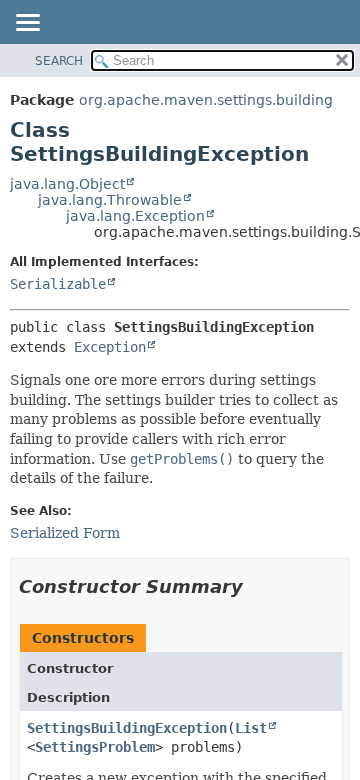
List (251, 728)
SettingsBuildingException (127, 728)
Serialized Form (65, 533)
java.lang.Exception (135, 216)
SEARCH (59, 61)
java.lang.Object (67, 184)
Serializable (58, 284)
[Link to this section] (257, 586)
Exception (110, 347)
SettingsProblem (95, 747)
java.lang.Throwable (110, 200)
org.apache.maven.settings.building (206, 100)
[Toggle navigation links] (27, 24)
